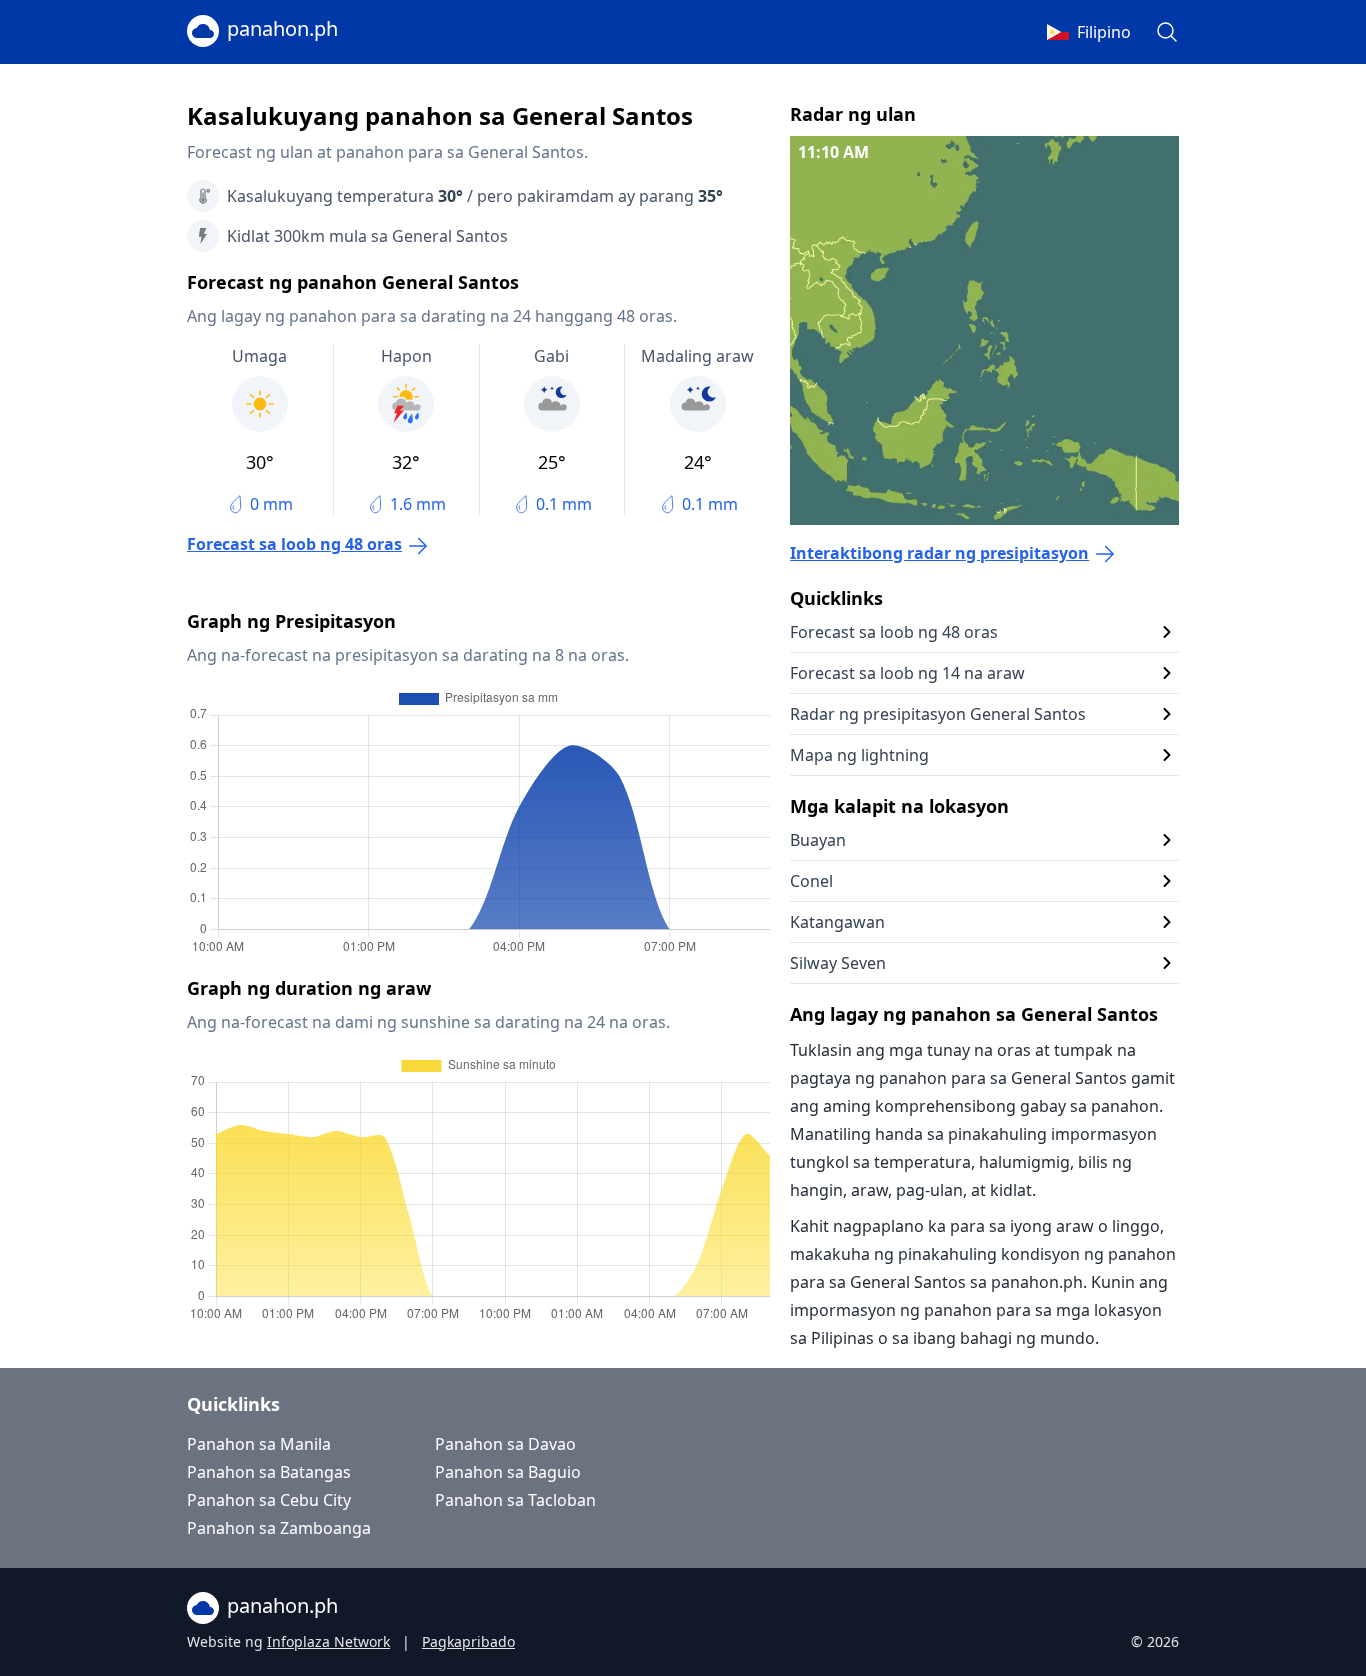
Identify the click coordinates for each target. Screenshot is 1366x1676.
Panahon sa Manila (259, 1444)
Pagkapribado (468, 1641)
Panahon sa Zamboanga (279, 1528)
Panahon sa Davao (505, 1444)
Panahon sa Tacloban (515, 1500)
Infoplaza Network (328, 1641)
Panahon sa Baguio (508, 1472)
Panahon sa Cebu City (269, 1500)
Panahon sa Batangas (269, 1472)
